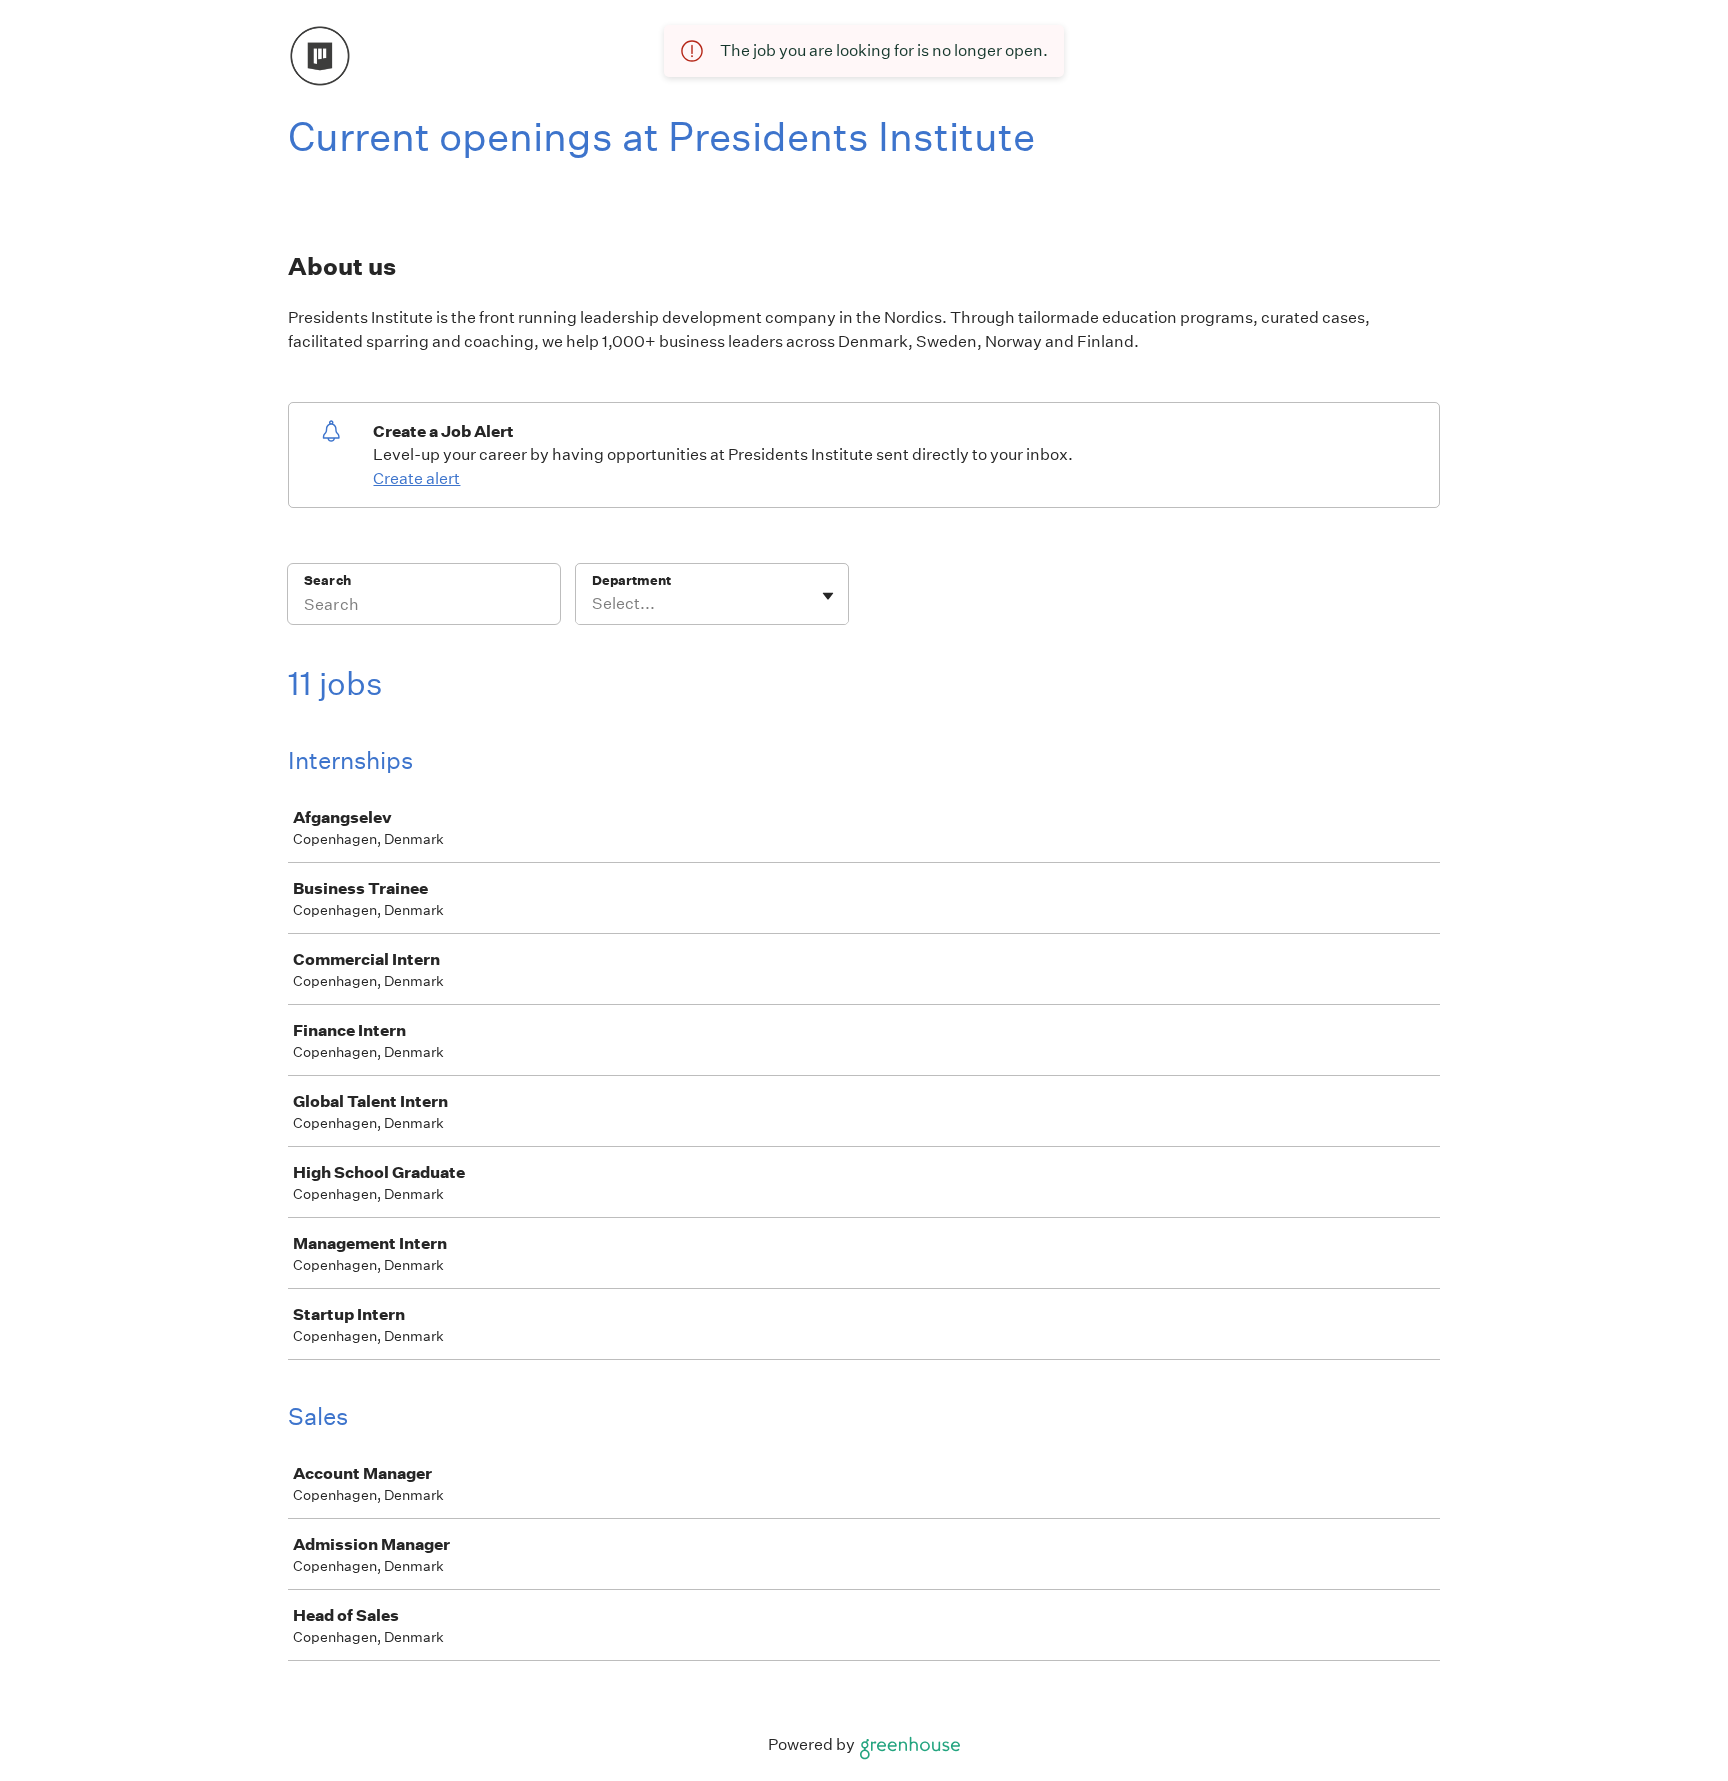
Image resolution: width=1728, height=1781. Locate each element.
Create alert (416, 478)
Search (327, 580)
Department (631, 580)
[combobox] (593, 604)
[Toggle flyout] (828, 596)
